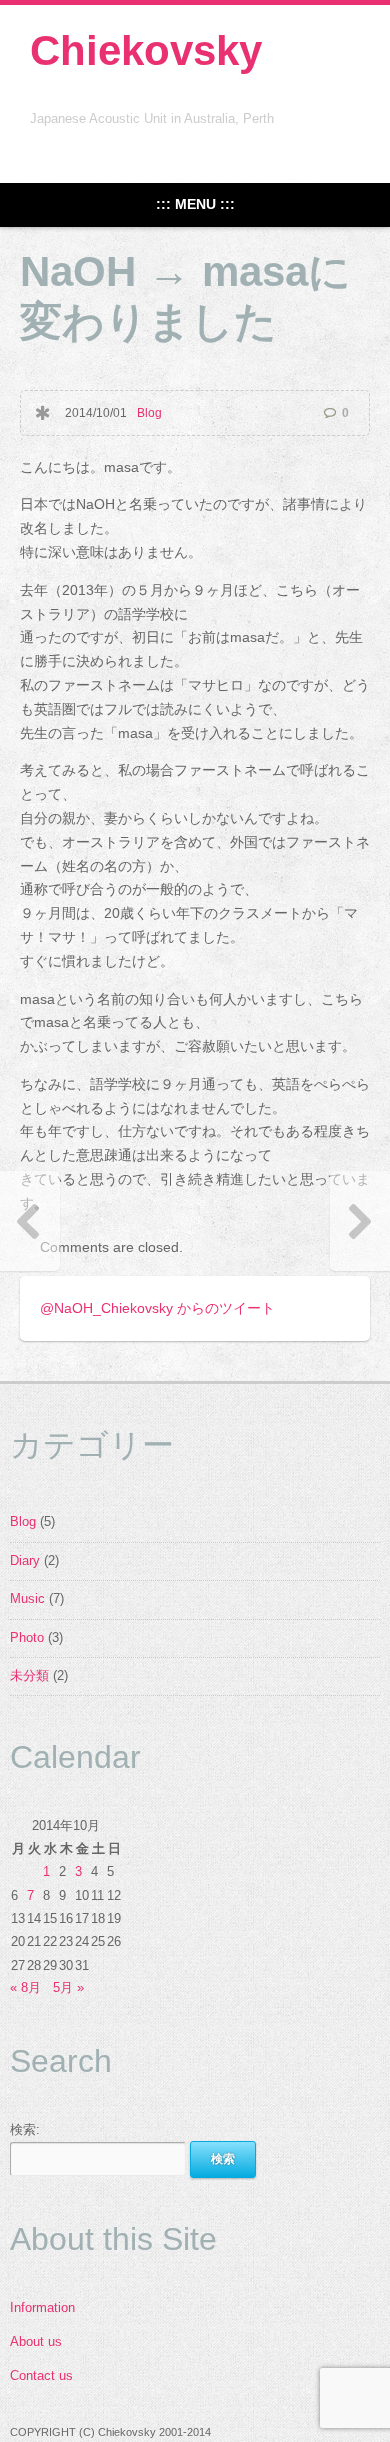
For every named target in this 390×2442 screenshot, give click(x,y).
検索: (25, 2130)
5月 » (68, 1988)
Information (42, 2308)
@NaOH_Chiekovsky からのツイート (157, 1308)
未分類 (29, 1676)
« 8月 (25, 1988)
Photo (27, 1638)
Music (27, 1599)
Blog (149, 413)
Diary (25, 1561)
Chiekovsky (146, 50)
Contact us (41, 2376)
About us (36, 2342)
